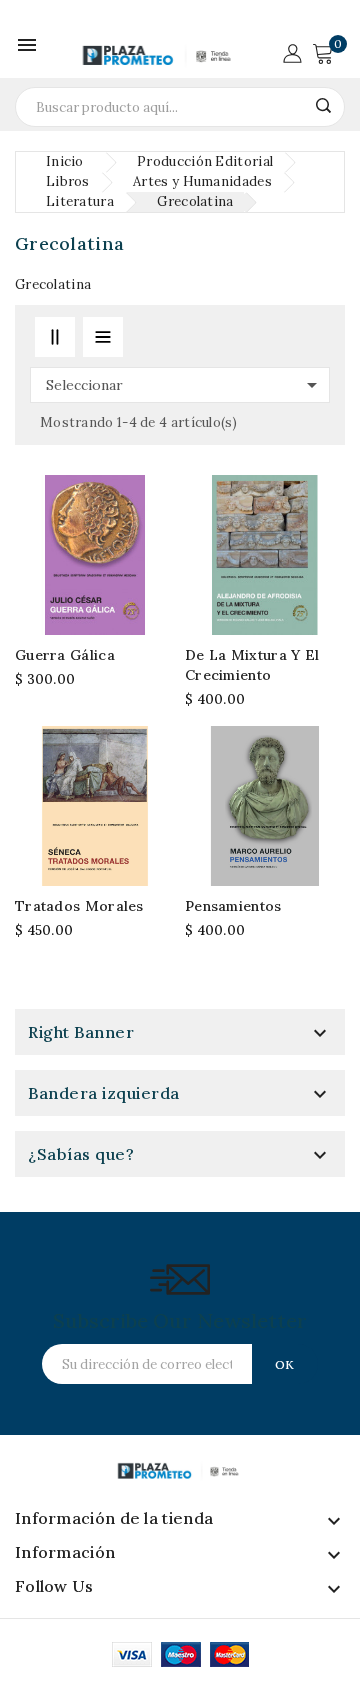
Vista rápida (155, 565)
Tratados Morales (79, 906)
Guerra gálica (65, 655)
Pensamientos (233, 906)
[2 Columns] (55, 337)
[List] (103, 337)
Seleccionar (185, 385)
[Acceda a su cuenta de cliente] (292, 51)
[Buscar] (323, 105)
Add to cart (155, 531)
